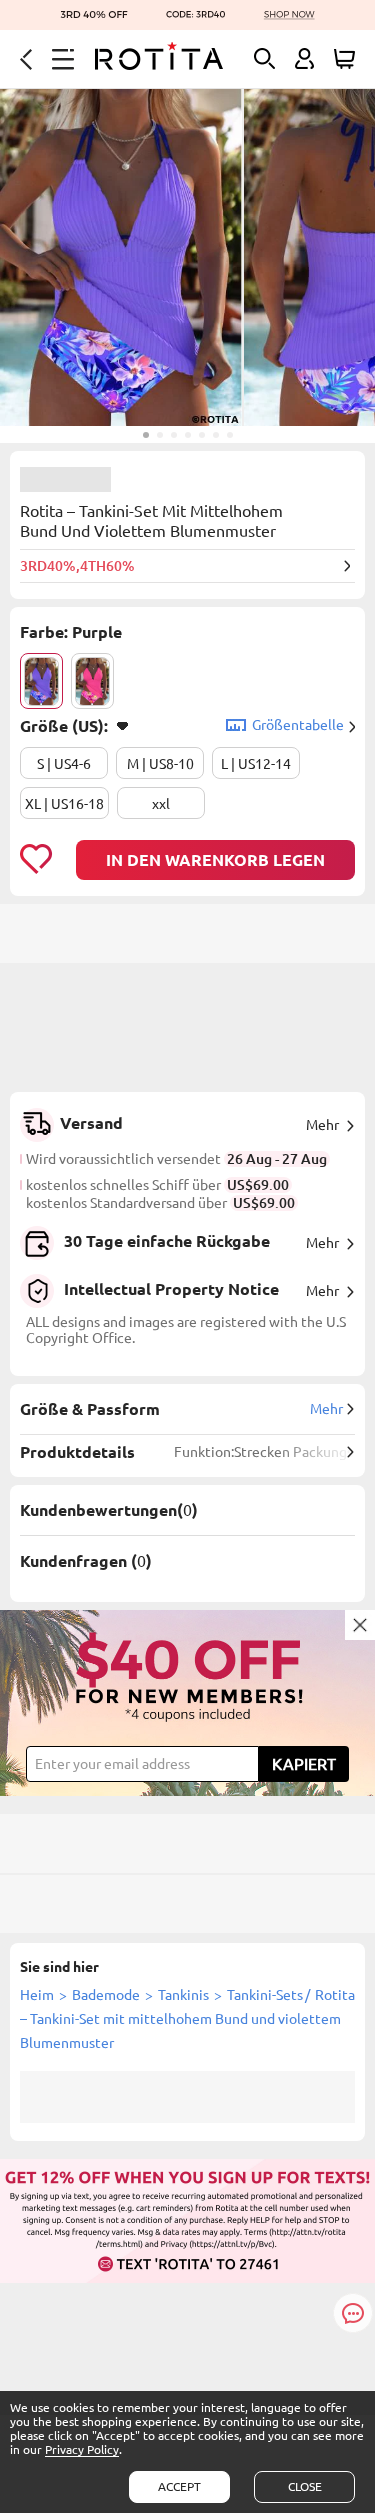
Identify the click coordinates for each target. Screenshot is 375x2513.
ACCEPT (179, 2486)
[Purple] (41, 681)
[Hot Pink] (92, 681)
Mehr (322, 1125)
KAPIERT (304, 1764)
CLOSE (305, 2486)
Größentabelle (298, 725)
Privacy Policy (82, 2449)
